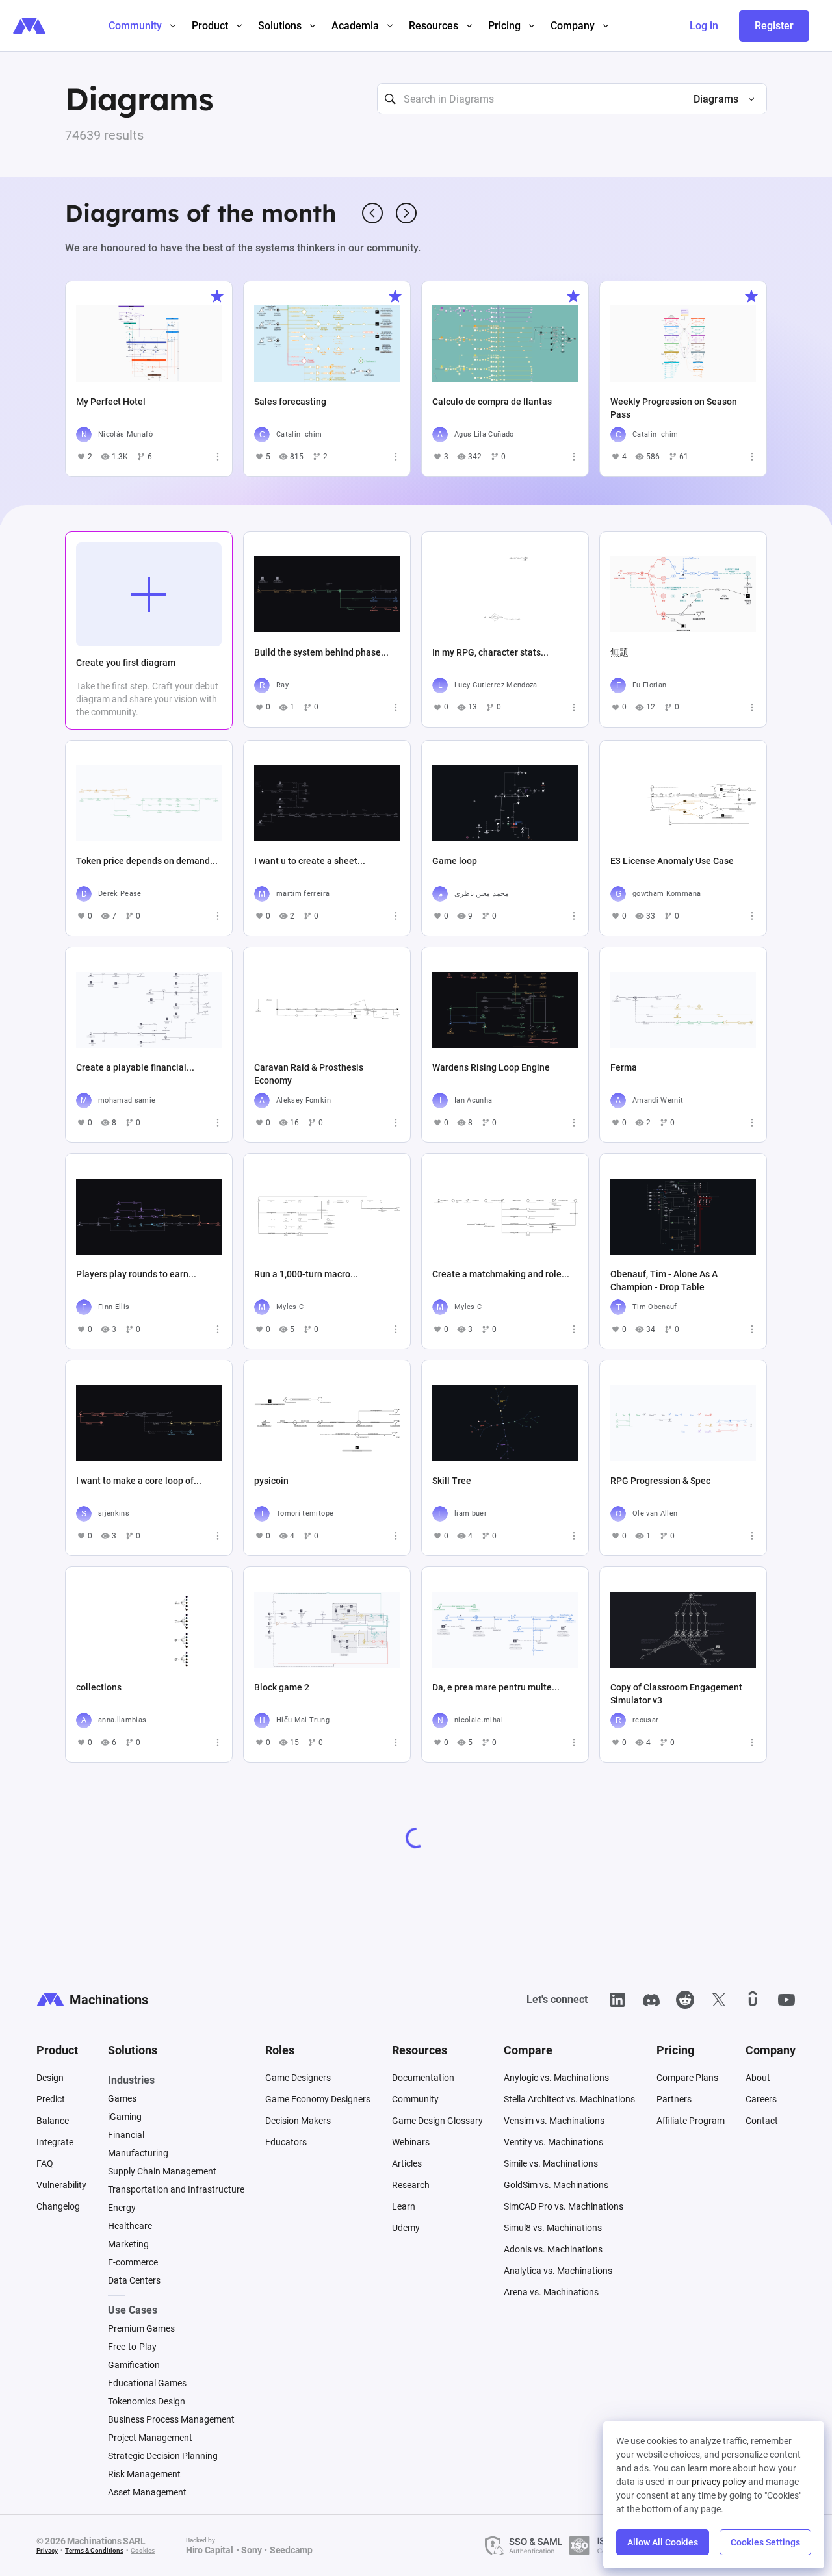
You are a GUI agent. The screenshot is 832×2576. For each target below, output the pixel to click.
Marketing (128, 2244)
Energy (122, 2208)
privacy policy (719, 2482)
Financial (126, 2135)
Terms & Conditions (94, 2550)
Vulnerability (61, 2185)
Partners (674, 2099)
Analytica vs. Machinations (558, 2271)
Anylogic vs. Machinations (556, 2078)
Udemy (406, 2228)
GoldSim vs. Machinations (556, 2185)
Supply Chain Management (162, 2171)
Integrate (55, 2142)
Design (50, 2078)
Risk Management (144, 2474)
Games (122, 2098)
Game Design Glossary (437, 2121)
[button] (719, 99)
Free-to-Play (132, 2347)
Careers (761, 2099)
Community (415, 2099)
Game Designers (298, 2078)
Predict (51, 2099)
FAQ (45, 2163)
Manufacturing (138, 2153)
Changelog (58, 2206)
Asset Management (147, 2492)
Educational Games (147, 2383)
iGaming (125, 2117)
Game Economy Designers (318, 2099)
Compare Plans (687, 2078)
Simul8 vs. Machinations (553, 2228)
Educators (286, 2142)
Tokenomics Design (147, 2401)
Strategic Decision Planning (163, 2456)
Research (411, 2185)
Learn (404, 2206)
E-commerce (133, 2262)
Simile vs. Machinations (551, 2163)
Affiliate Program (691, 2121)
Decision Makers (298, 2121)
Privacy (47, 2550)
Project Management (150, 2438)
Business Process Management (171, 2419)
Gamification (134, 2365)
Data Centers (134, 2280)
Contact (762, 2121)
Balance (53, 2121)
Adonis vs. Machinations (553, 2249)
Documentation (423, 2078)
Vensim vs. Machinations (554, 2121)
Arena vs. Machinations (551, 2292)
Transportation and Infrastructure (176, 2189)
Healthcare (130, 2226)
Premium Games (141, 2328)
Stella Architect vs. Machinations (569, 2099)
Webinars (411, 2142)
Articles (407, 2163)
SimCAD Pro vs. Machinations (564, 2206)
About (758, 2078)
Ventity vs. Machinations (553, 2142)
